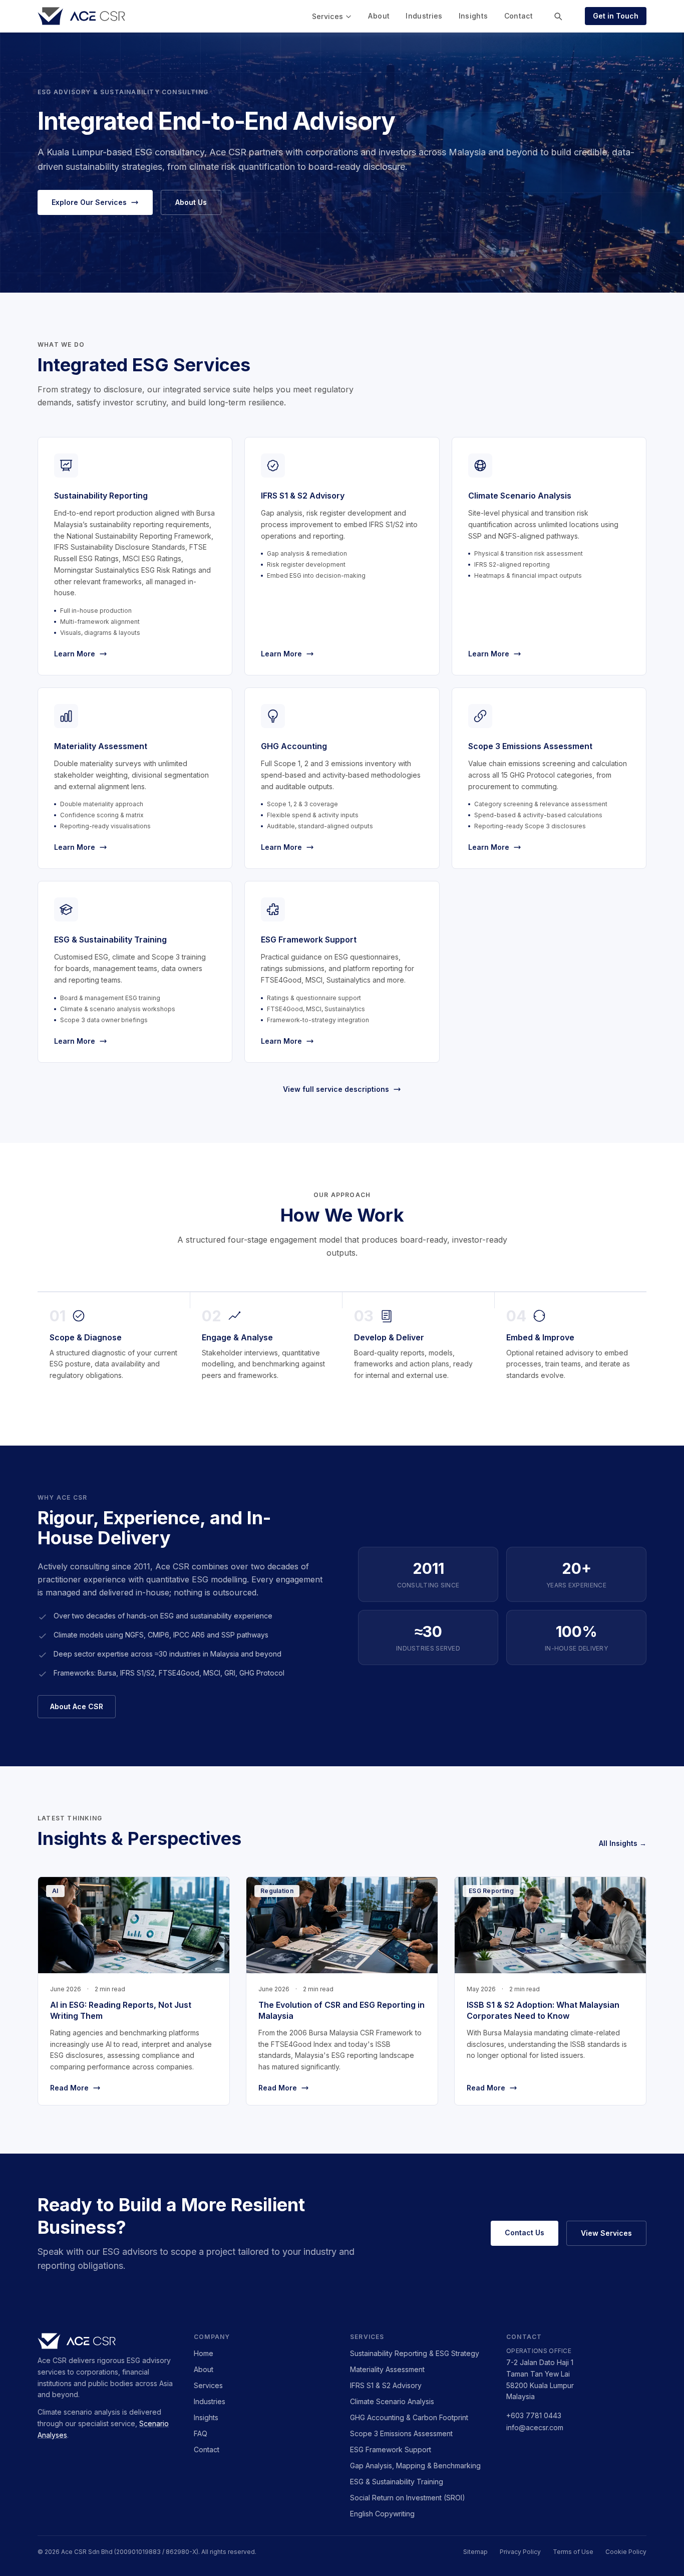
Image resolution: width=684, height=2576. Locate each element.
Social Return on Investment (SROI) (408, 2498)
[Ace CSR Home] (81, 16)
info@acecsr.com (535, 2427)
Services (328, 16)
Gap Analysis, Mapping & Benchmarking (415, 2466)
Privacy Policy (520, 2552)
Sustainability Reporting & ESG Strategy (415, 2353)
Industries (424, 16)
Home (204, 2353)
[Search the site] (558, 16)
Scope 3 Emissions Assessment (401, 2433)
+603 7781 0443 (534, 2415)
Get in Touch (616, 16)
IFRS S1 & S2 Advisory (386, 2385)
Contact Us (525, 2233)
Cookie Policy (626, 2552)
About (379, 16)
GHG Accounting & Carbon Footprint (409, 2417)
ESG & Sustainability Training (397, 2482)
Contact (519, 16)
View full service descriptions (336, 1089)
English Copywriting (382, 2514)
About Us (191, 202)
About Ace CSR (77, 1706)
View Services (606, 2233)
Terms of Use (573, 2552)
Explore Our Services (89, 202)
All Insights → (623, 1843)
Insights (473, 16)
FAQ (201, 2433)
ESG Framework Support (391, 2449)
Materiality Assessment (387, 2369)
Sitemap (475, 2552)
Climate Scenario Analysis (392, 2401)
